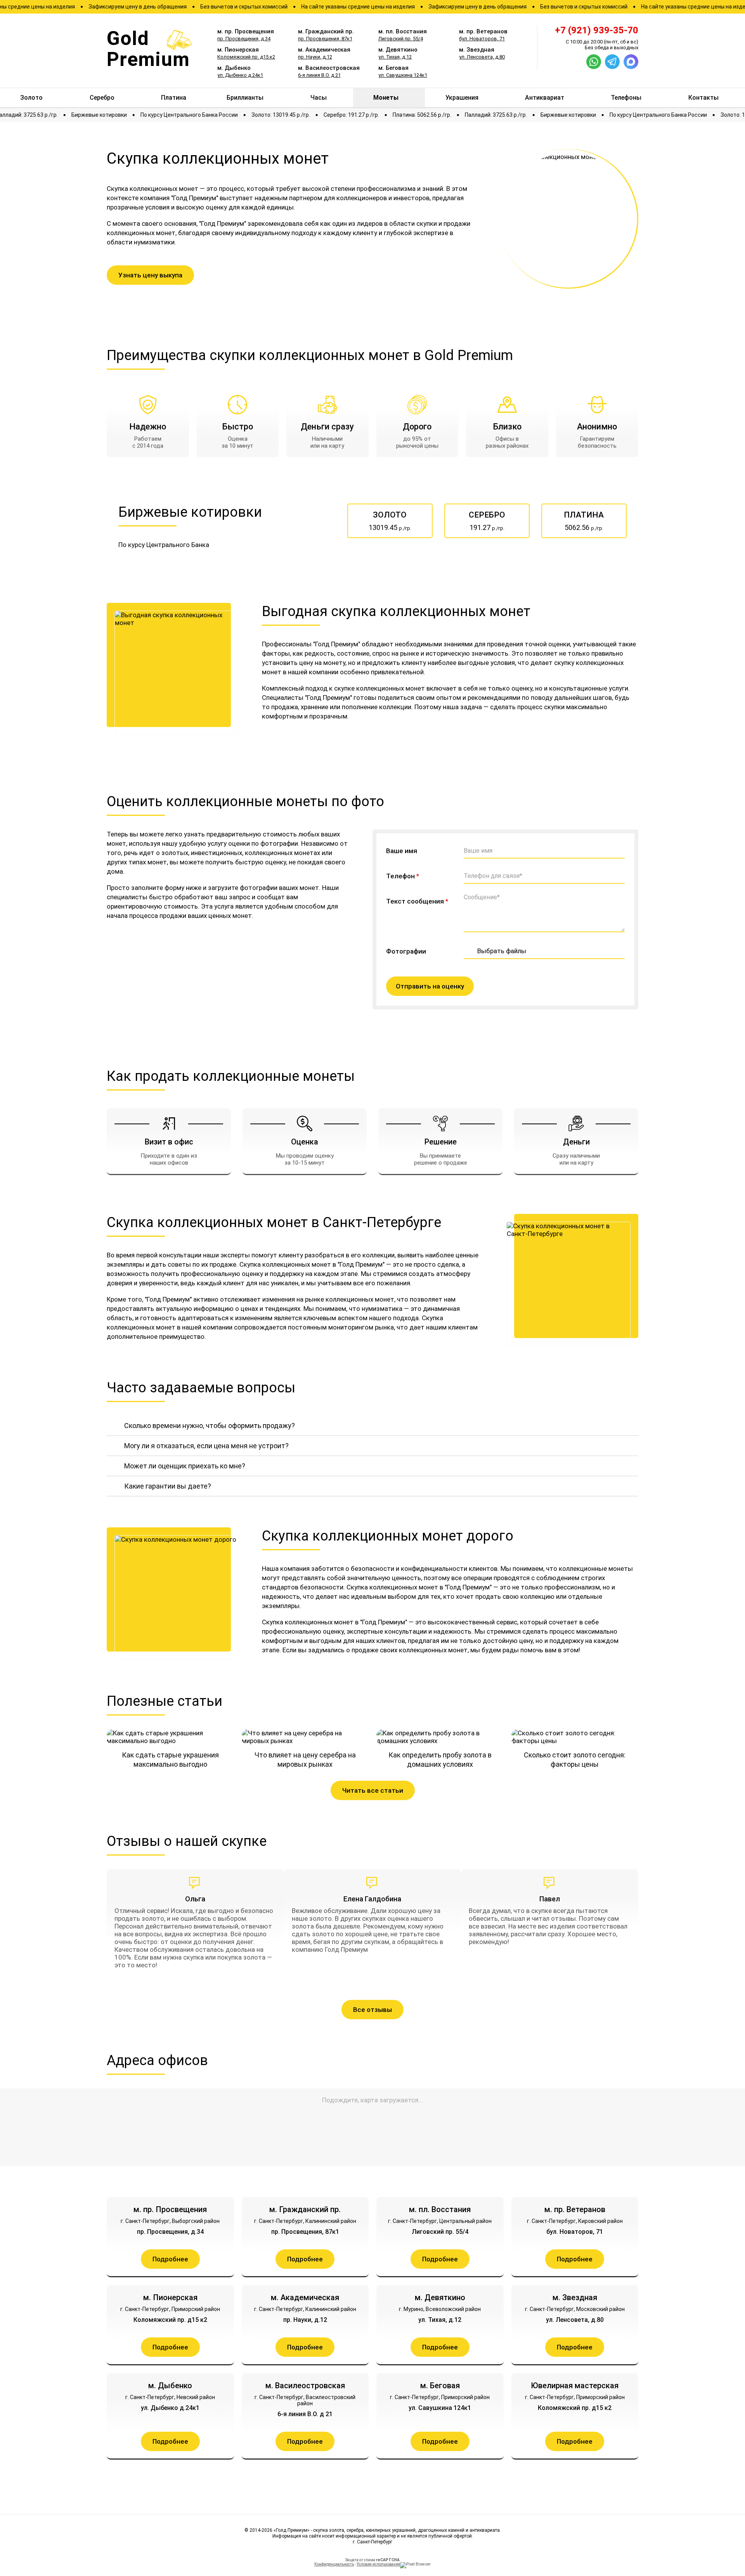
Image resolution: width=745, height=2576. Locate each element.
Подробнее (170, 2259)
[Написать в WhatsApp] (594, 62)
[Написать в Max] (631, 62)
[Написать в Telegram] (612, 62)
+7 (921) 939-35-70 (597, 30)
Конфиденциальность (334, 2564)
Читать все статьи (373, 1790)
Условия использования (378, 2564)
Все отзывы (372, 2010)
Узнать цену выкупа (150, 275)
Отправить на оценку (430, 986)
